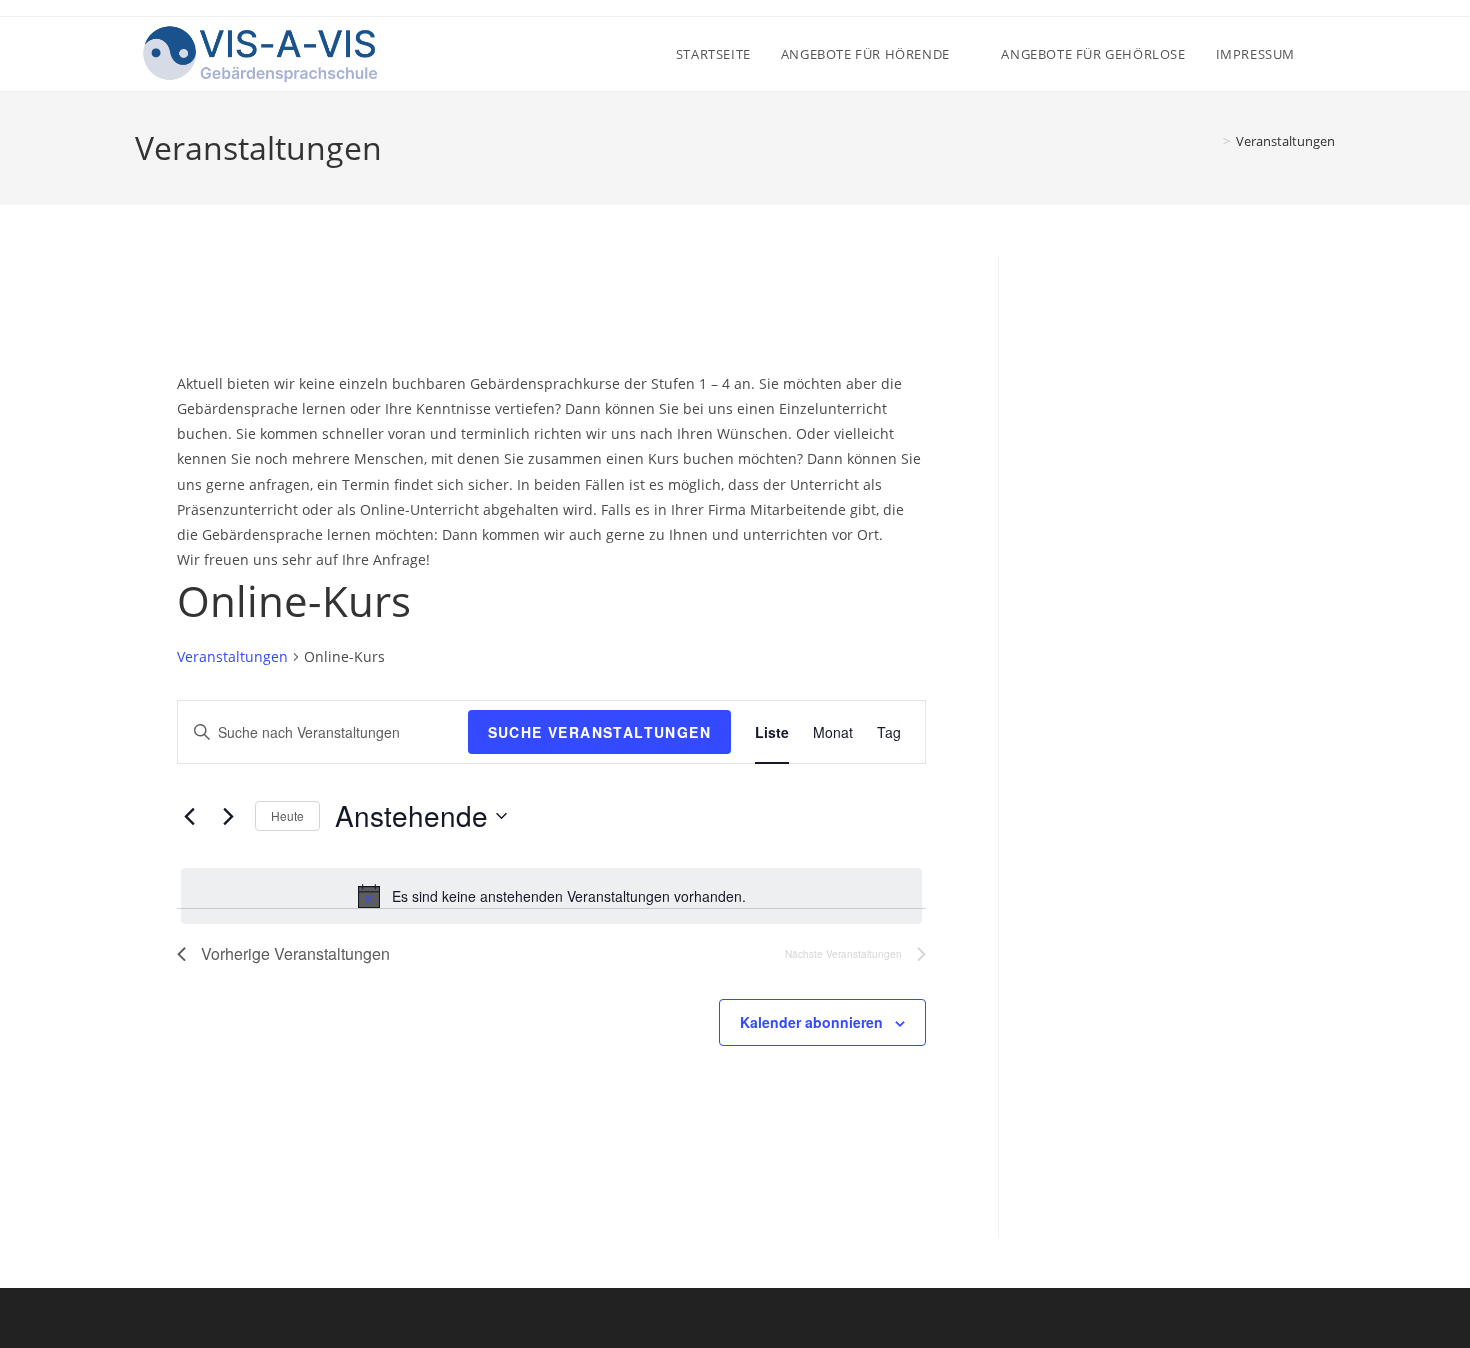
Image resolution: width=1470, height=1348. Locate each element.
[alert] (551, 896)
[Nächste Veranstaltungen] (228, 816)
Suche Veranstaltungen (599, 732)
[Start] (1212, 141)
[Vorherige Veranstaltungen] (189, 816)
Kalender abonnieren (811, 1022)
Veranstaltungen (1285, 141)
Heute (287, 815)
